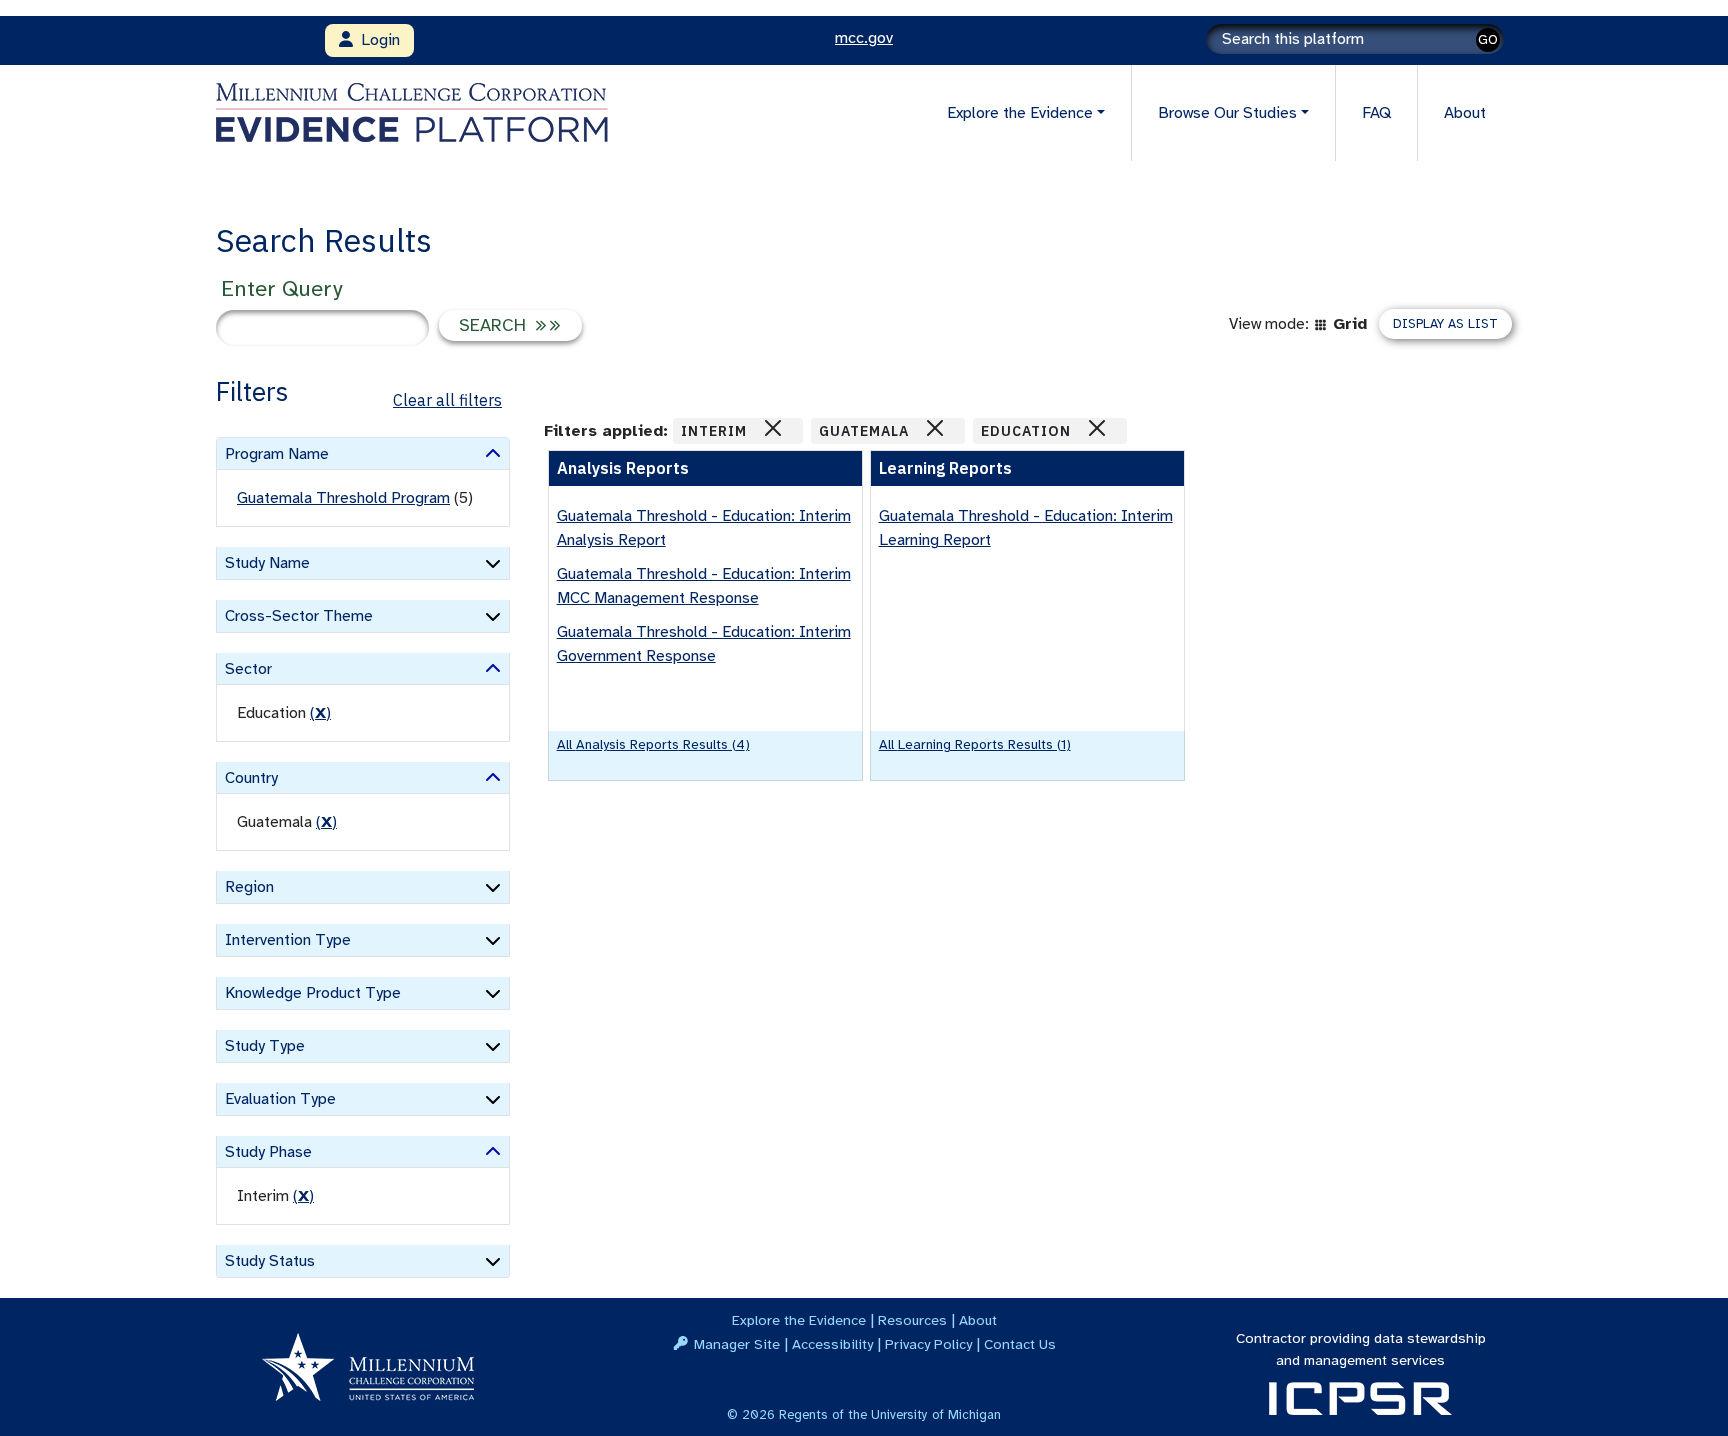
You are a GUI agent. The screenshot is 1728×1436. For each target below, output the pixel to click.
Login (376, 40)
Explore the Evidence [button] (1020, 113)
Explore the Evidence (799, 1320)
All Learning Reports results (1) (975, 744)
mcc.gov (864, 38)
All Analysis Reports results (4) (653, 744)
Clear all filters (447, 400)
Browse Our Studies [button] (1227, 113)
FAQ (1376, 113)
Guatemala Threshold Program (343, 498)
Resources (912, 1320)
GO (1488, 39)
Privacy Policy (928, 1344)
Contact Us (1020, 1344)
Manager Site (737, 1344)
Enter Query (281, 288)
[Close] (773, 428)
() (320, 713)
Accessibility (832, 1344)
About (1465, 113)
